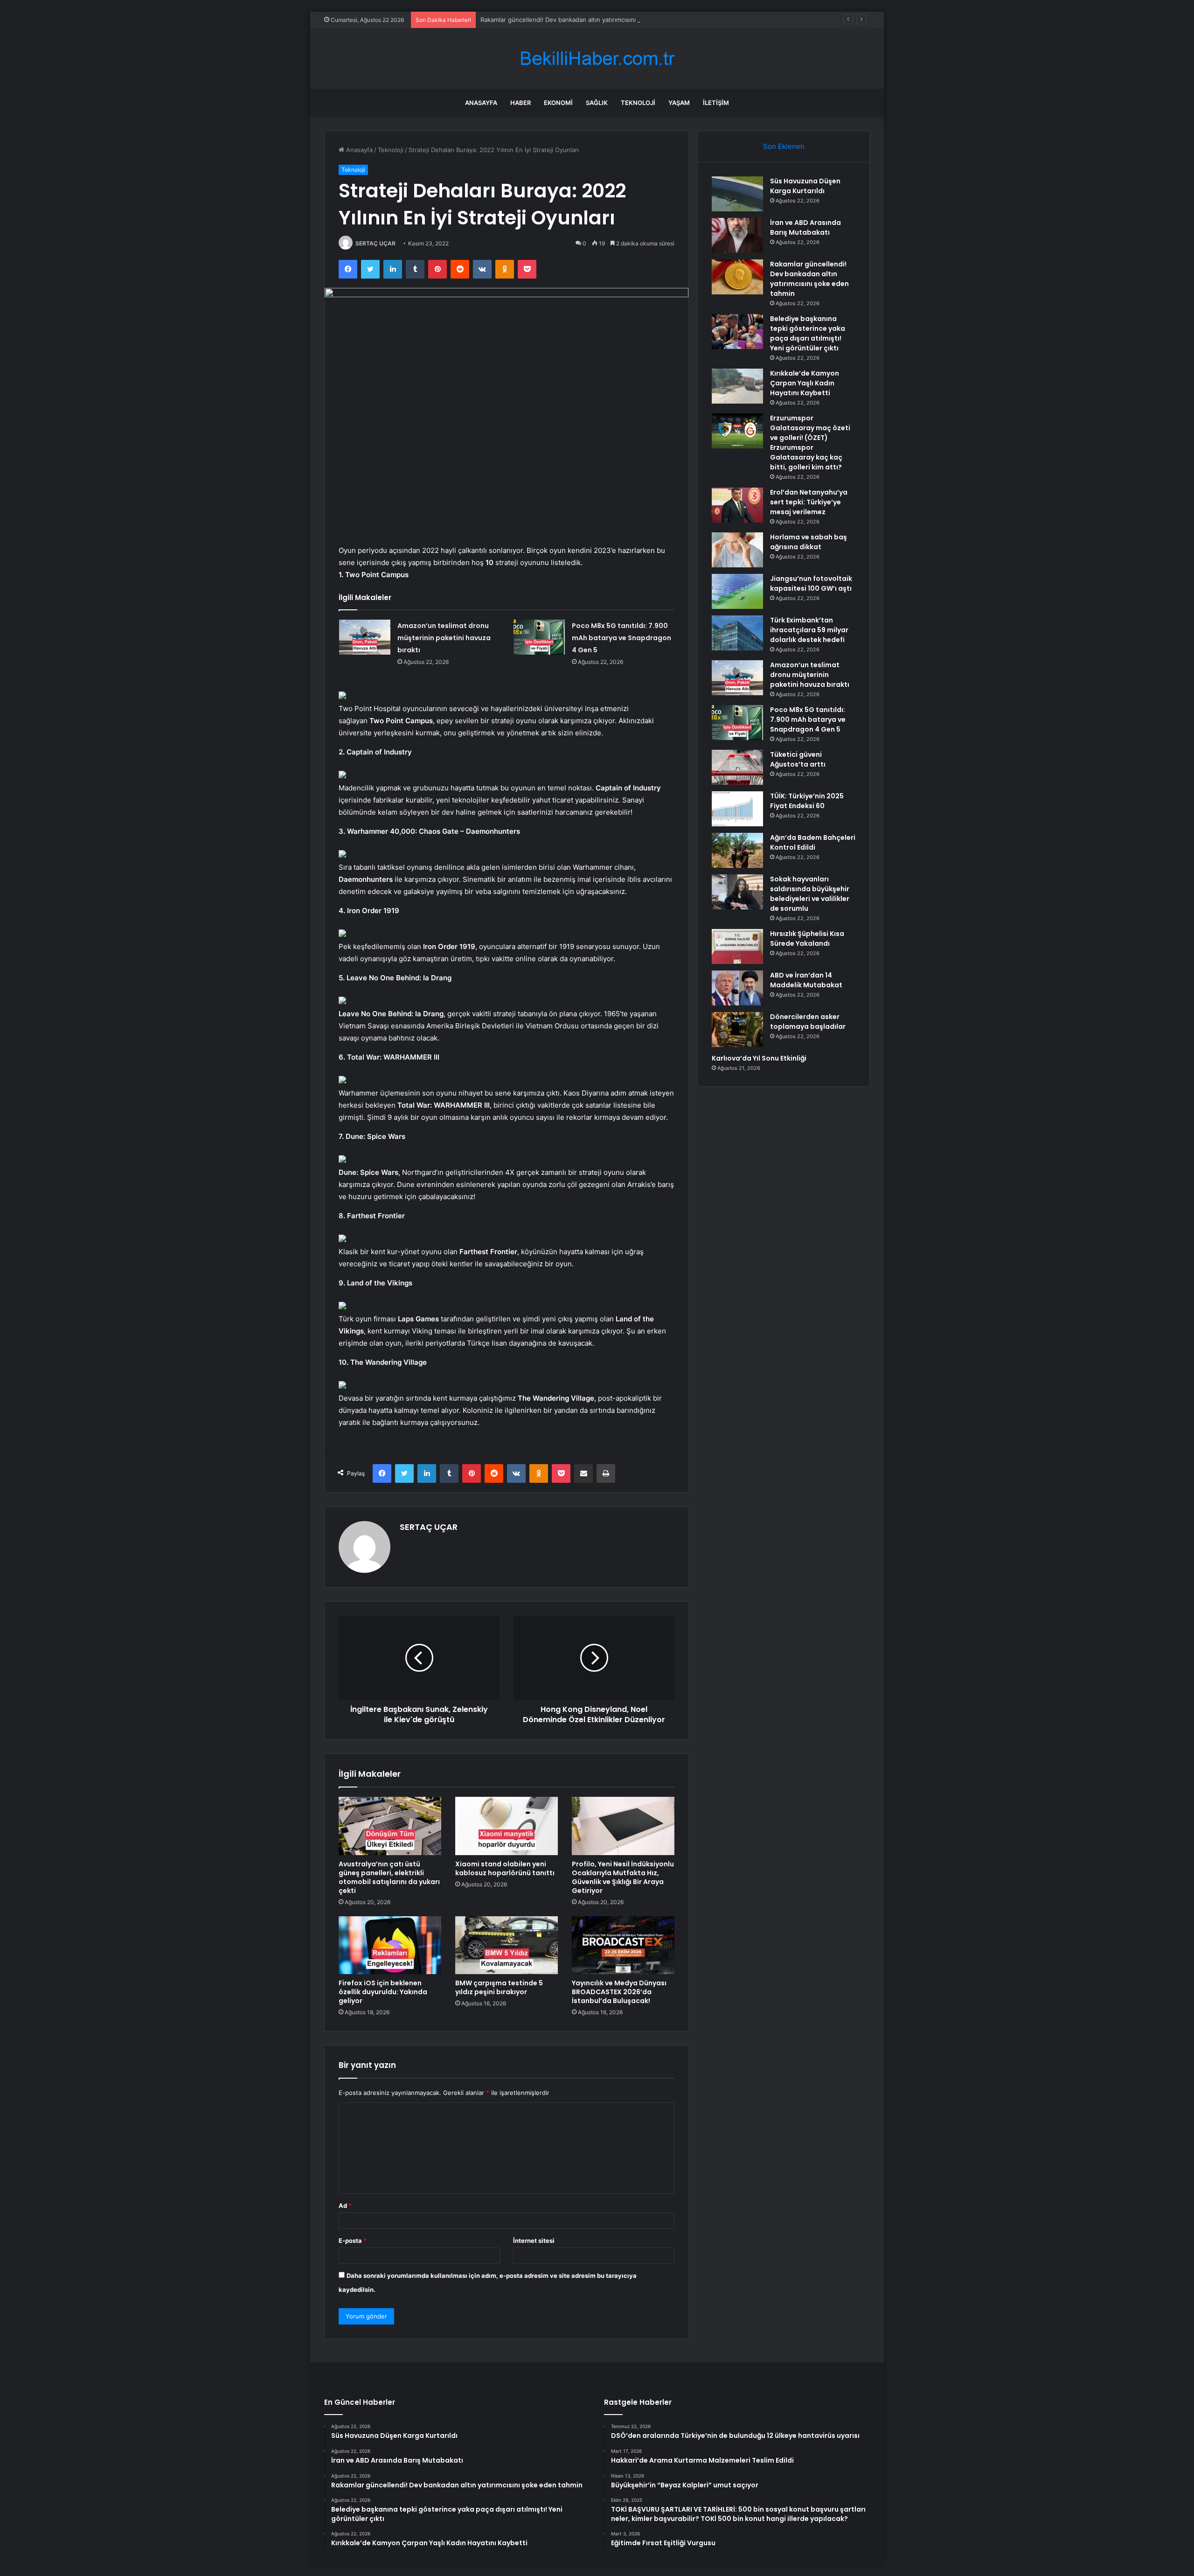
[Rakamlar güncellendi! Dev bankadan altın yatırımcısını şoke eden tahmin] (737, 277)
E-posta (353, 2241)
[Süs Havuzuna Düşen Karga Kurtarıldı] (737, 194)
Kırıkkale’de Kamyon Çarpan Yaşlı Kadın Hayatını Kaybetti (805, 383)
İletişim (716, 103)
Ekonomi (558, 103)
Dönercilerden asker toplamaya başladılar (808, 1022)
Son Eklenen (784, 146)
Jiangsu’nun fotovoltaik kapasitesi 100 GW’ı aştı (811, 583)
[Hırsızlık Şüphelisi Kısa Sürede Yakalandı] (737, 946)
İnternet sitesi (534, 2241)
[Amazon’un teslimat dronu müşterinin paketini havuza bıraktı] (365, 637)
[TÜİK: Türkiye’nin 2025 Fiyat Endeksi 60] (737, 809)
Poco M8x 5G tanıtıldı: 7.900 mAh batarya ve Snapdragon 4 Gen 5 (621, 638)
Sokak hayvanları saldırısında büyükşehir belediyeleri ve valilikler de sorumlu (810, 894)
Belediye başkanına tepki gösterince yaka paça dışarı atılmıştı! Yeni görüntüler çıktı (808, 333)
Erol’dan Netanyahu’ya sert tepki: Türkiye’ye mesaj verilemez (809, 502)
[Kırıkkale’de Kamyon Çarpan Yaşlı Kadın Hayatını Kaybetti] (737, 386)
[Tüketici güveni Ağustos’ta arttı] (737, 767)
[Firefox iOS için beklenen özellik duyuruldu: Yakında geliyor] (390, 1945)
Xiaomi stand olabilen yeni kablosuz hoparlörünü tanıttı (505, 1868)
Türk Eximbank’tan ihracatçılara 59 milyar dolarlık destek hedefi (809, 630)
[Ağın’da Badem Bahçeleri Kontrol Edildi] (737, 850)
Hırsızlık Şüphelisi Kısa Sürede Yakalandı (807, 939)
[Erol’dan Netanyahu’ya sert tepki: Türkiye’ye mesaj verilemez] (737, 505)
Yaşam (679, 103)
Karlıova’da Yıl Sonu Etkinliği (759, 1058)
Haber (521, 103)
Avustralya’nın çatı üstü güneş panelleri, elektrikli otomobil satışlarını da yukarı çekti (389, 1877)
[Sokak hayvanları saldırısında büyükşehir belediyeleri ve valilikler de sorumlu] (737, 892)
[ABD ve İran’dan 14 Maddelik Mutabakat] (737, 988)
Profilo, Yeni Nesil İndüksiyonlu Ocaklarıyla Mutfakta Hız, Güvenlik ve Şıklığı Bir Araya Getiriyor (623, 1877)
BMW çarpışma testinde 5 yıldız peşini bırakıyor (499, 1987)
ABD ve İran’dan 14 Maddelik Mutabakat (806, 980)
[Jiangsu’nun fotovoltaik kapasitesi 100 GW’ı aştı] (737, 591)
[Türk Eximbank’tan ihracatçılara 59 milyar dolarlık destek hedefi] (737, 633)
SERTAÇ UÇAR (375, 243)
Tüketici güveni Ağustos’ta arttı (798, 759)
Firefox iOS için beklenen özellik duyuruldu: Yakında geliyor (383, 1992)
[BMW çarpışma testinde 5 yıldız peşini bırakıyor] (507, 1945)
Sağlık (597, 103)
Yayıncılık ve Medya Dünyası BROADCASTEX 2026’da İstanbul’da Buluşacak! (619, 1992)
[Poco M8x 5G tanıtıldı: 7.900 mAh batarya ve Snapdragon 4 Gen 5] (539, 637)
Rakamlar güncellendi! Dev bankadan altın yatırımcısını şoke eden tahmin (585, 20)
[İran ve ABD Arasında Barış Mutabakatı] (737, 235)
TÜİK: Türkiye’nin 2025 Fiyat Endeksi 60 (807, 801)
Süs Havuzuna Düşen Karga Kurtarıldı (805, 186)
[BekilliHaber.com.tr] (597, 59)
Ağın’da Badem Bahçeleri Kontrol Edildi (813, 842)
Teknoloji (638, 103)
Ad (345, 2206)
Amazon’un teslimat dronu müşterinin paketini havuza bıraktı (444, 638)
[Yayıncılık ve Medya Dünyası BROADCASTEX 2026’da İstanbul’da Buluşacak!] (623, 1945)
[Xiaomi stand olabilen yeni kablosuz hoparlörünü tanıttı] (507, 1826)
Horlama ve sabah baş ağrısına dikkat (809, 542)
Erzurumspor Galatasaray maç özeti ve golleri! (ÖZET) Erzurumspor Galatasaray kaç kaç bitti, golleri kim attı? (810, 443)
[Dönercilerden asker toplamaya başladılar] (737, 1030)
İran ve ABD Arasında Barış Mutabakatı (805, 227)
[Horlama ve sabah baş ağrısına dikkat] (737, 550)
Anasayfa (481, 103)
